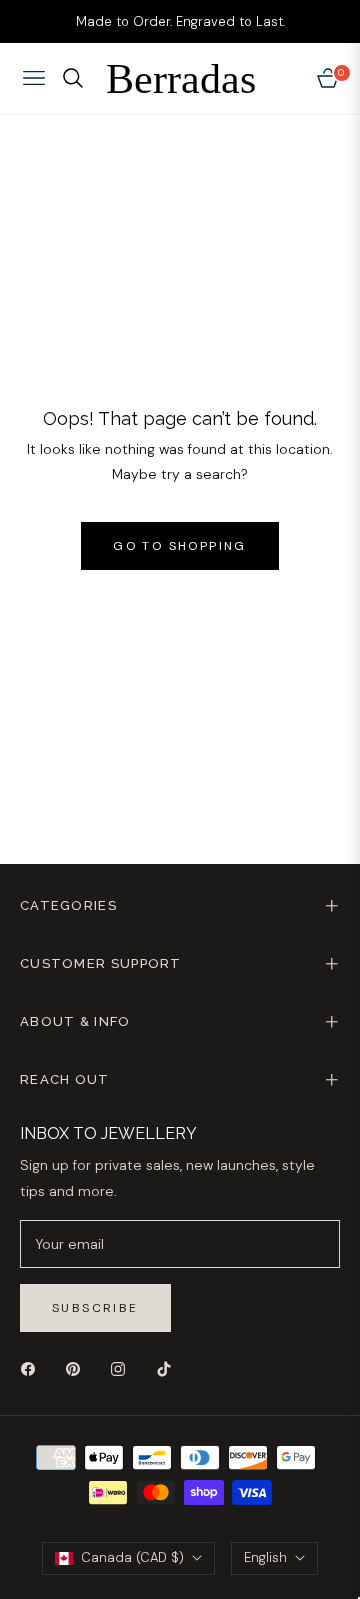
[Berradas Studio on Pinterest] (78, 1368)
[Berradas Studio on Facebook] (33, 1368)
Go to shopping (180, 546)
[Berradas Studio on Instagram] (123, 1368)
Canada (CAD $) (132, 1557)
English (265, 1557)
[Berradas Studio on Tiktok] (169, 1368)
